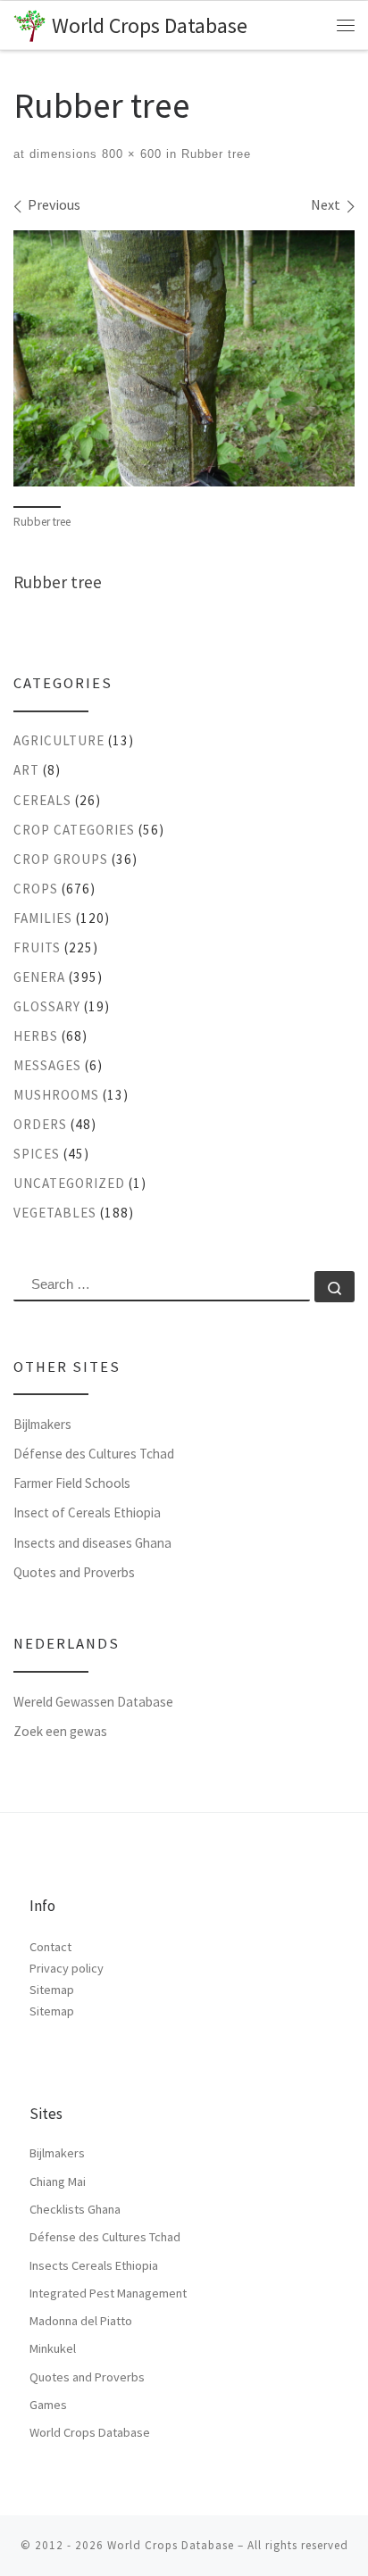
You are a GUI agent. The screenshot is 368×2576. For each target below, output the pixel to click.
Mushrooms (56, 1095)
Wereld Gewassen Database (93, 1702)
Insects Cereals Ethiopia (94, 2265)
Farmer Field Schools (72, 1483)
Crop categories (74, 830)
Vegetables (55, 1213)
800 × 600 (130, 154)
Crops (36, 889)
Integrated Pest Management (108, 2293)
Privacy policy (67, 1968)
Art (26, 770)
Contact (50, 1947)
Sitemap (52, 1990)
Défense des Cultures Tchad (94, 1454)
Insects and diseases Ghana (92, 1543)
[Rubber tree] (184, 358)
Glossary (47, 1006)
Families (43, 918)
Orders (40, 1124)
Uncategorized (69, 1183)
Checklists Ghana (75, 2209)
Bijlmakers (42, 1424)
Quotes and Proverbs (74, 1572)
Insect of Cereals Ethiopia (87, 1512)
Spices (37, 1154)
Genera (39, 977)
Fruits (37, 947)
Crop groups (61, 859)
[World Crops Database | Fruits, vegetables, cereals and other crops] (29, 24)
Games (48, 2405)
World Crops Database (90, 2432)
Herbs (36, 1036)
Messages (47, 1065)
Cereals (42, 800)
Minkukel (53, 2348)
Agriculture (59, 740)
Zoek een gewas (60, 1731)
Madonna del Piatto (81, 2321)
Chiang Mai (58, 2181)
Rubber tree (214, 154)
